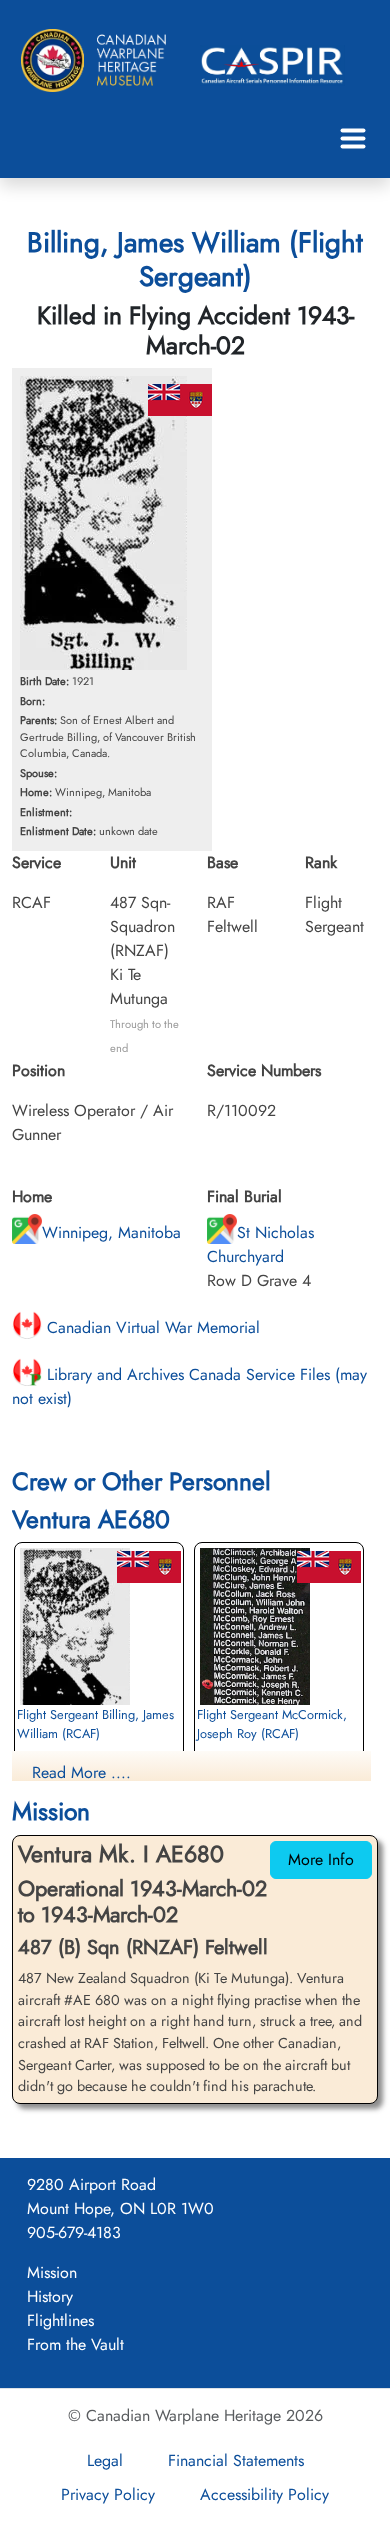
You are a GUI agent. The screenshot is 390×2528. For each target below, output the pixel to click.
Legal (105, 2460)
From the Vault (75, 2344)
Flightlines (60, 2320)
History (50, 2296)
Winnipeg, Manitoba (111, 1232)
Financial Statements (236, 2460)
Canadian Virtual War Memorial (151, 1327)
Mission (52, 2272)
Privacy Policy (108, 2494)
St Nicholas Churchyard (260, 1244)
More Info (321, 1859)
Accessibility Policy (264, 2494)
